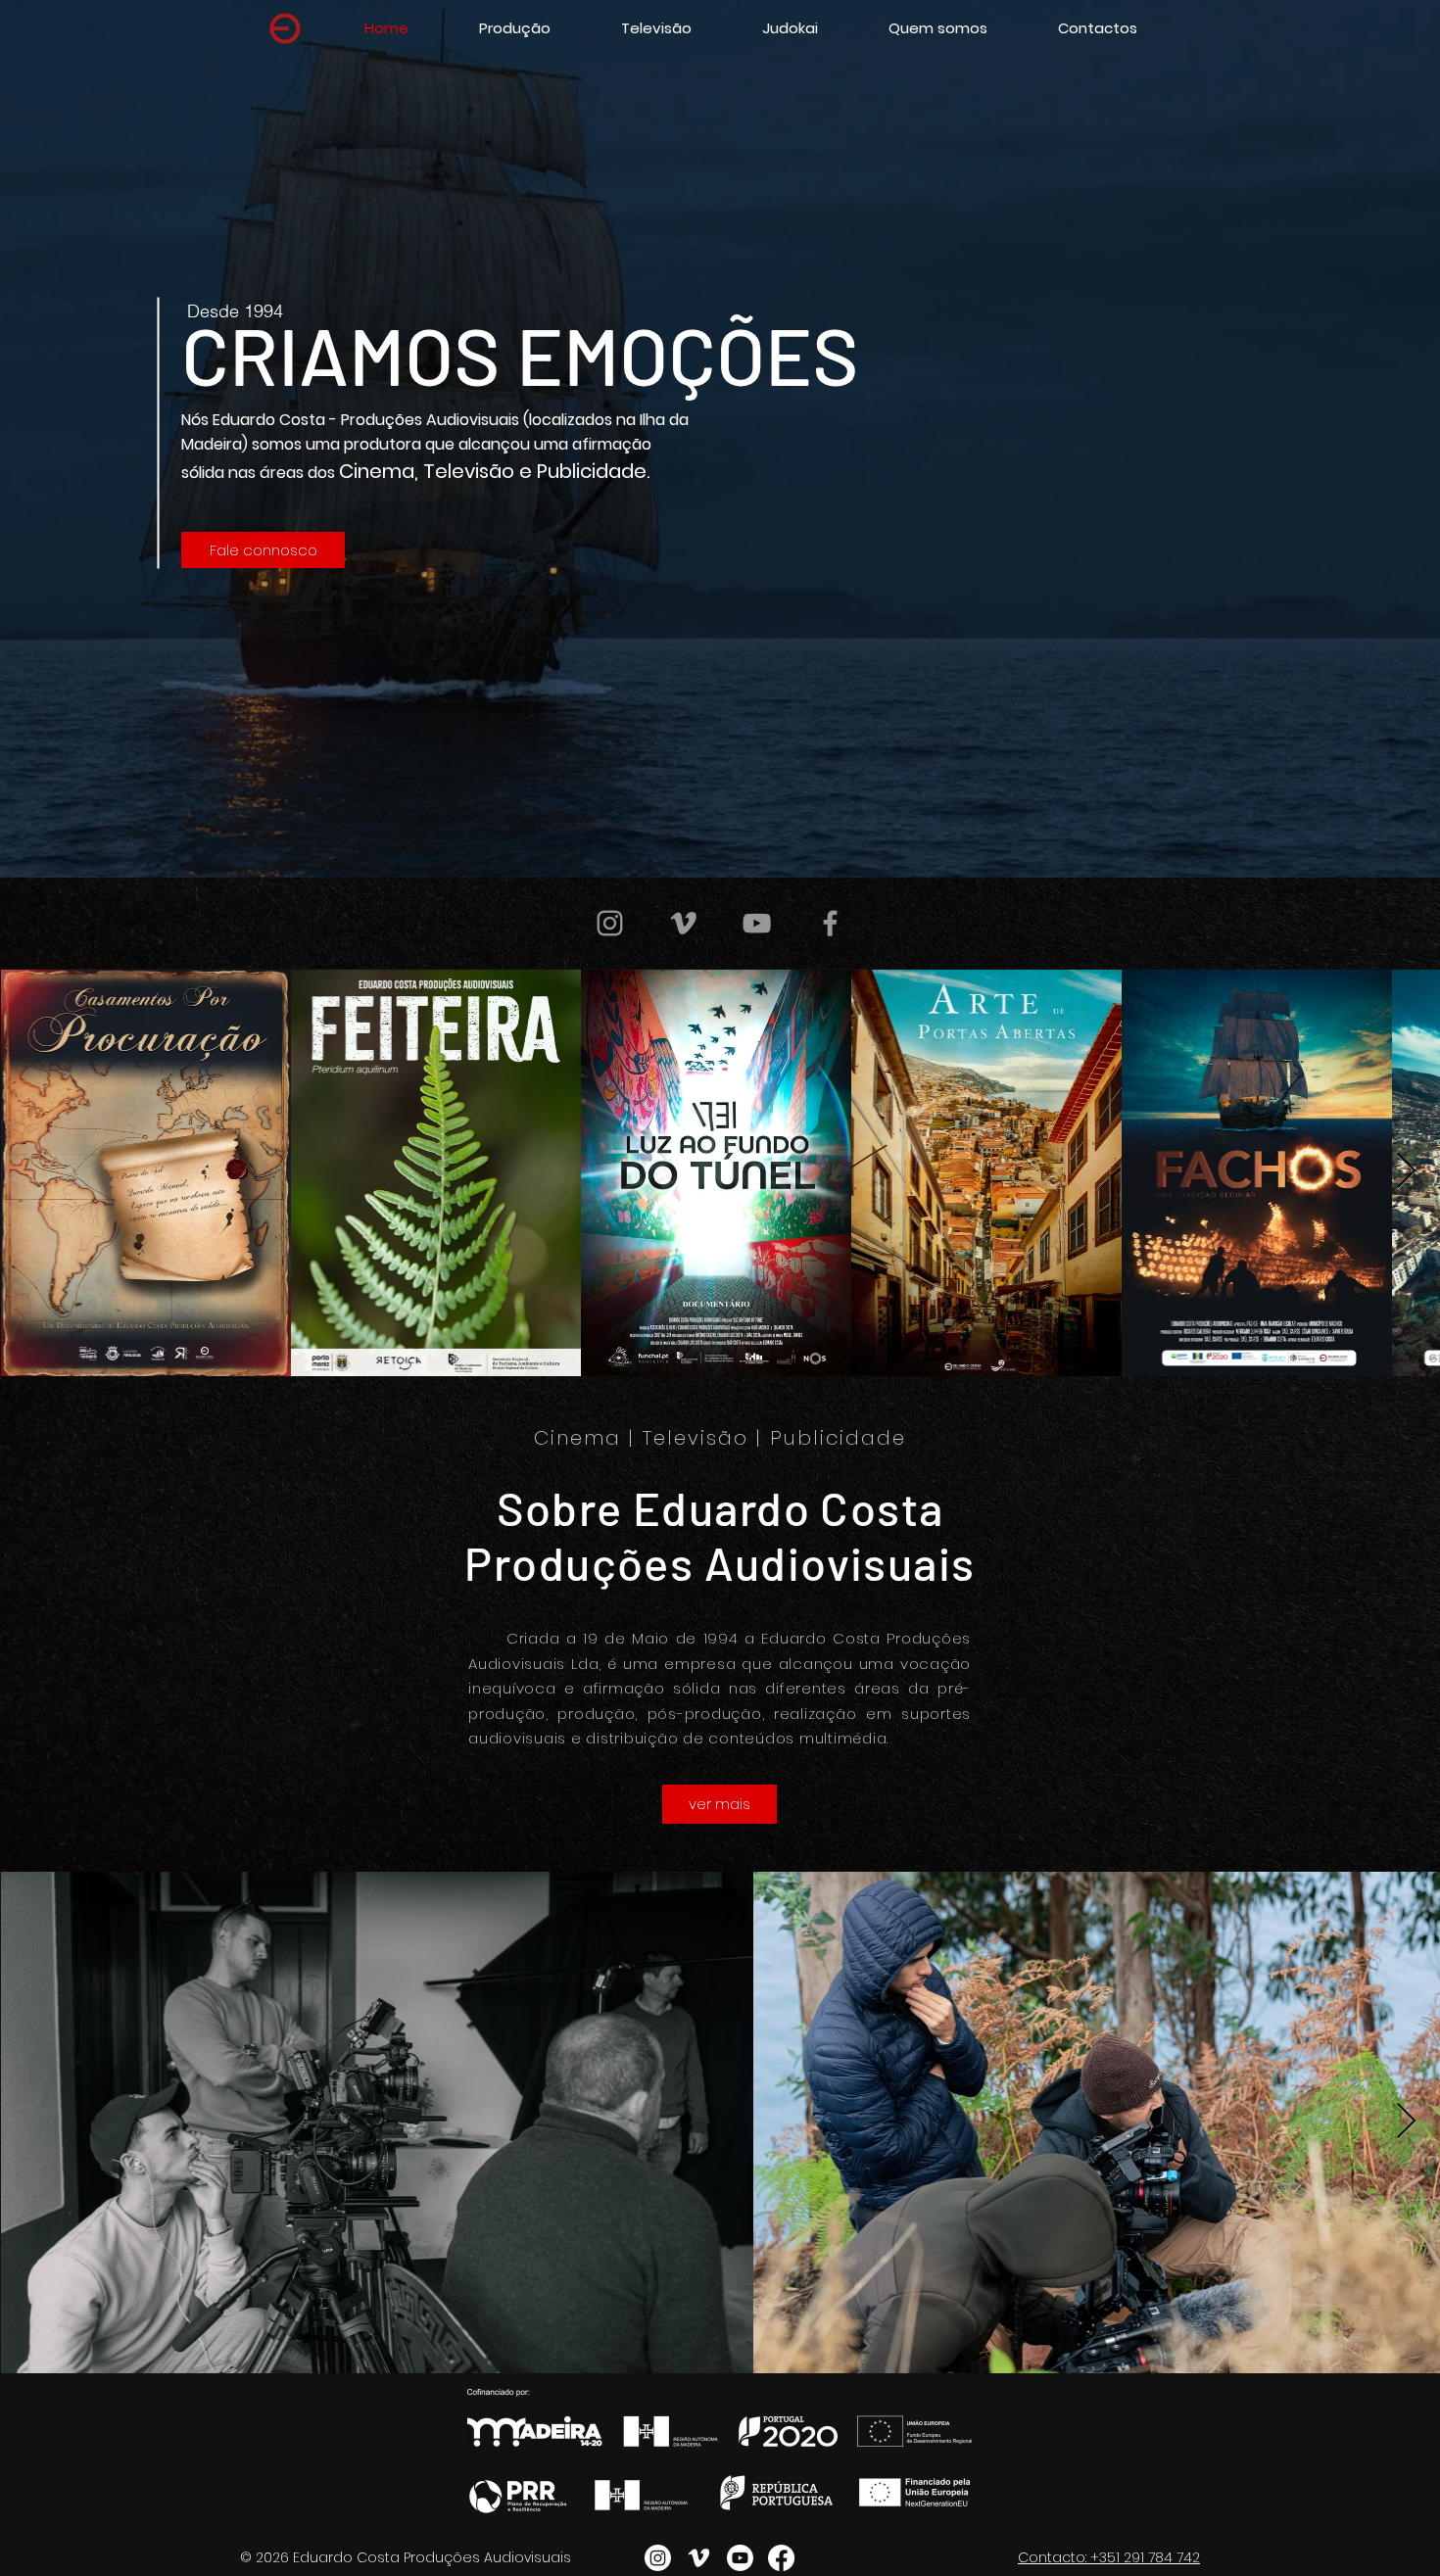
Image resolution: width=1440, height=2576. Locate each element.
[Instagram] (658, 2558)
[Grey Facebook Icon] (830, 923)
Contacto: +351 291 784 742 (1109, 2557)
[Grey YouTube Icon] (757, 923)
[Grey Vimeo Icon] (683, 923)
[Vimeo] (699, 2558)
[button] (656, 28)
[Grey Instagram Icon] (610, 923)
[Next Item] (1406, 1172)
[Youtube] (740, 2558)
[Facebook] (781, 2558)
